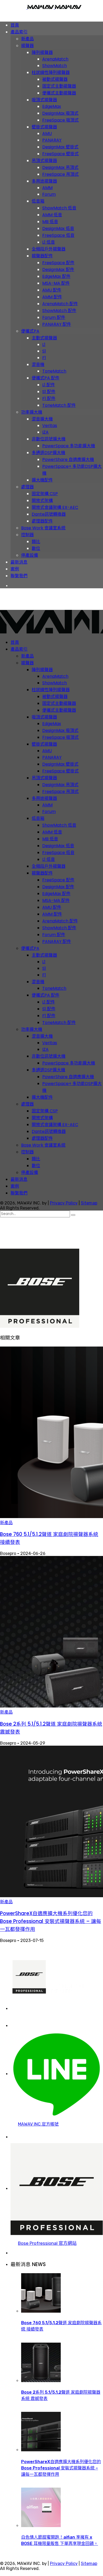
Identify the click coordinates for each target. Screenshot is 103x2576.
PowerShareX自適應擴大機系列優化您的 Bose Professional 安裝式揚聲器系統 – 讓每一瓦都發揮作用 (51, 1921)
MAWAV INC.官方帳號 (38, 2124)
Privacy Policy (64, 1203)
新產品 (6, 1523)
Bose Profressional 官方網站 (47, 2243)
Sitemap (89, 1203)
